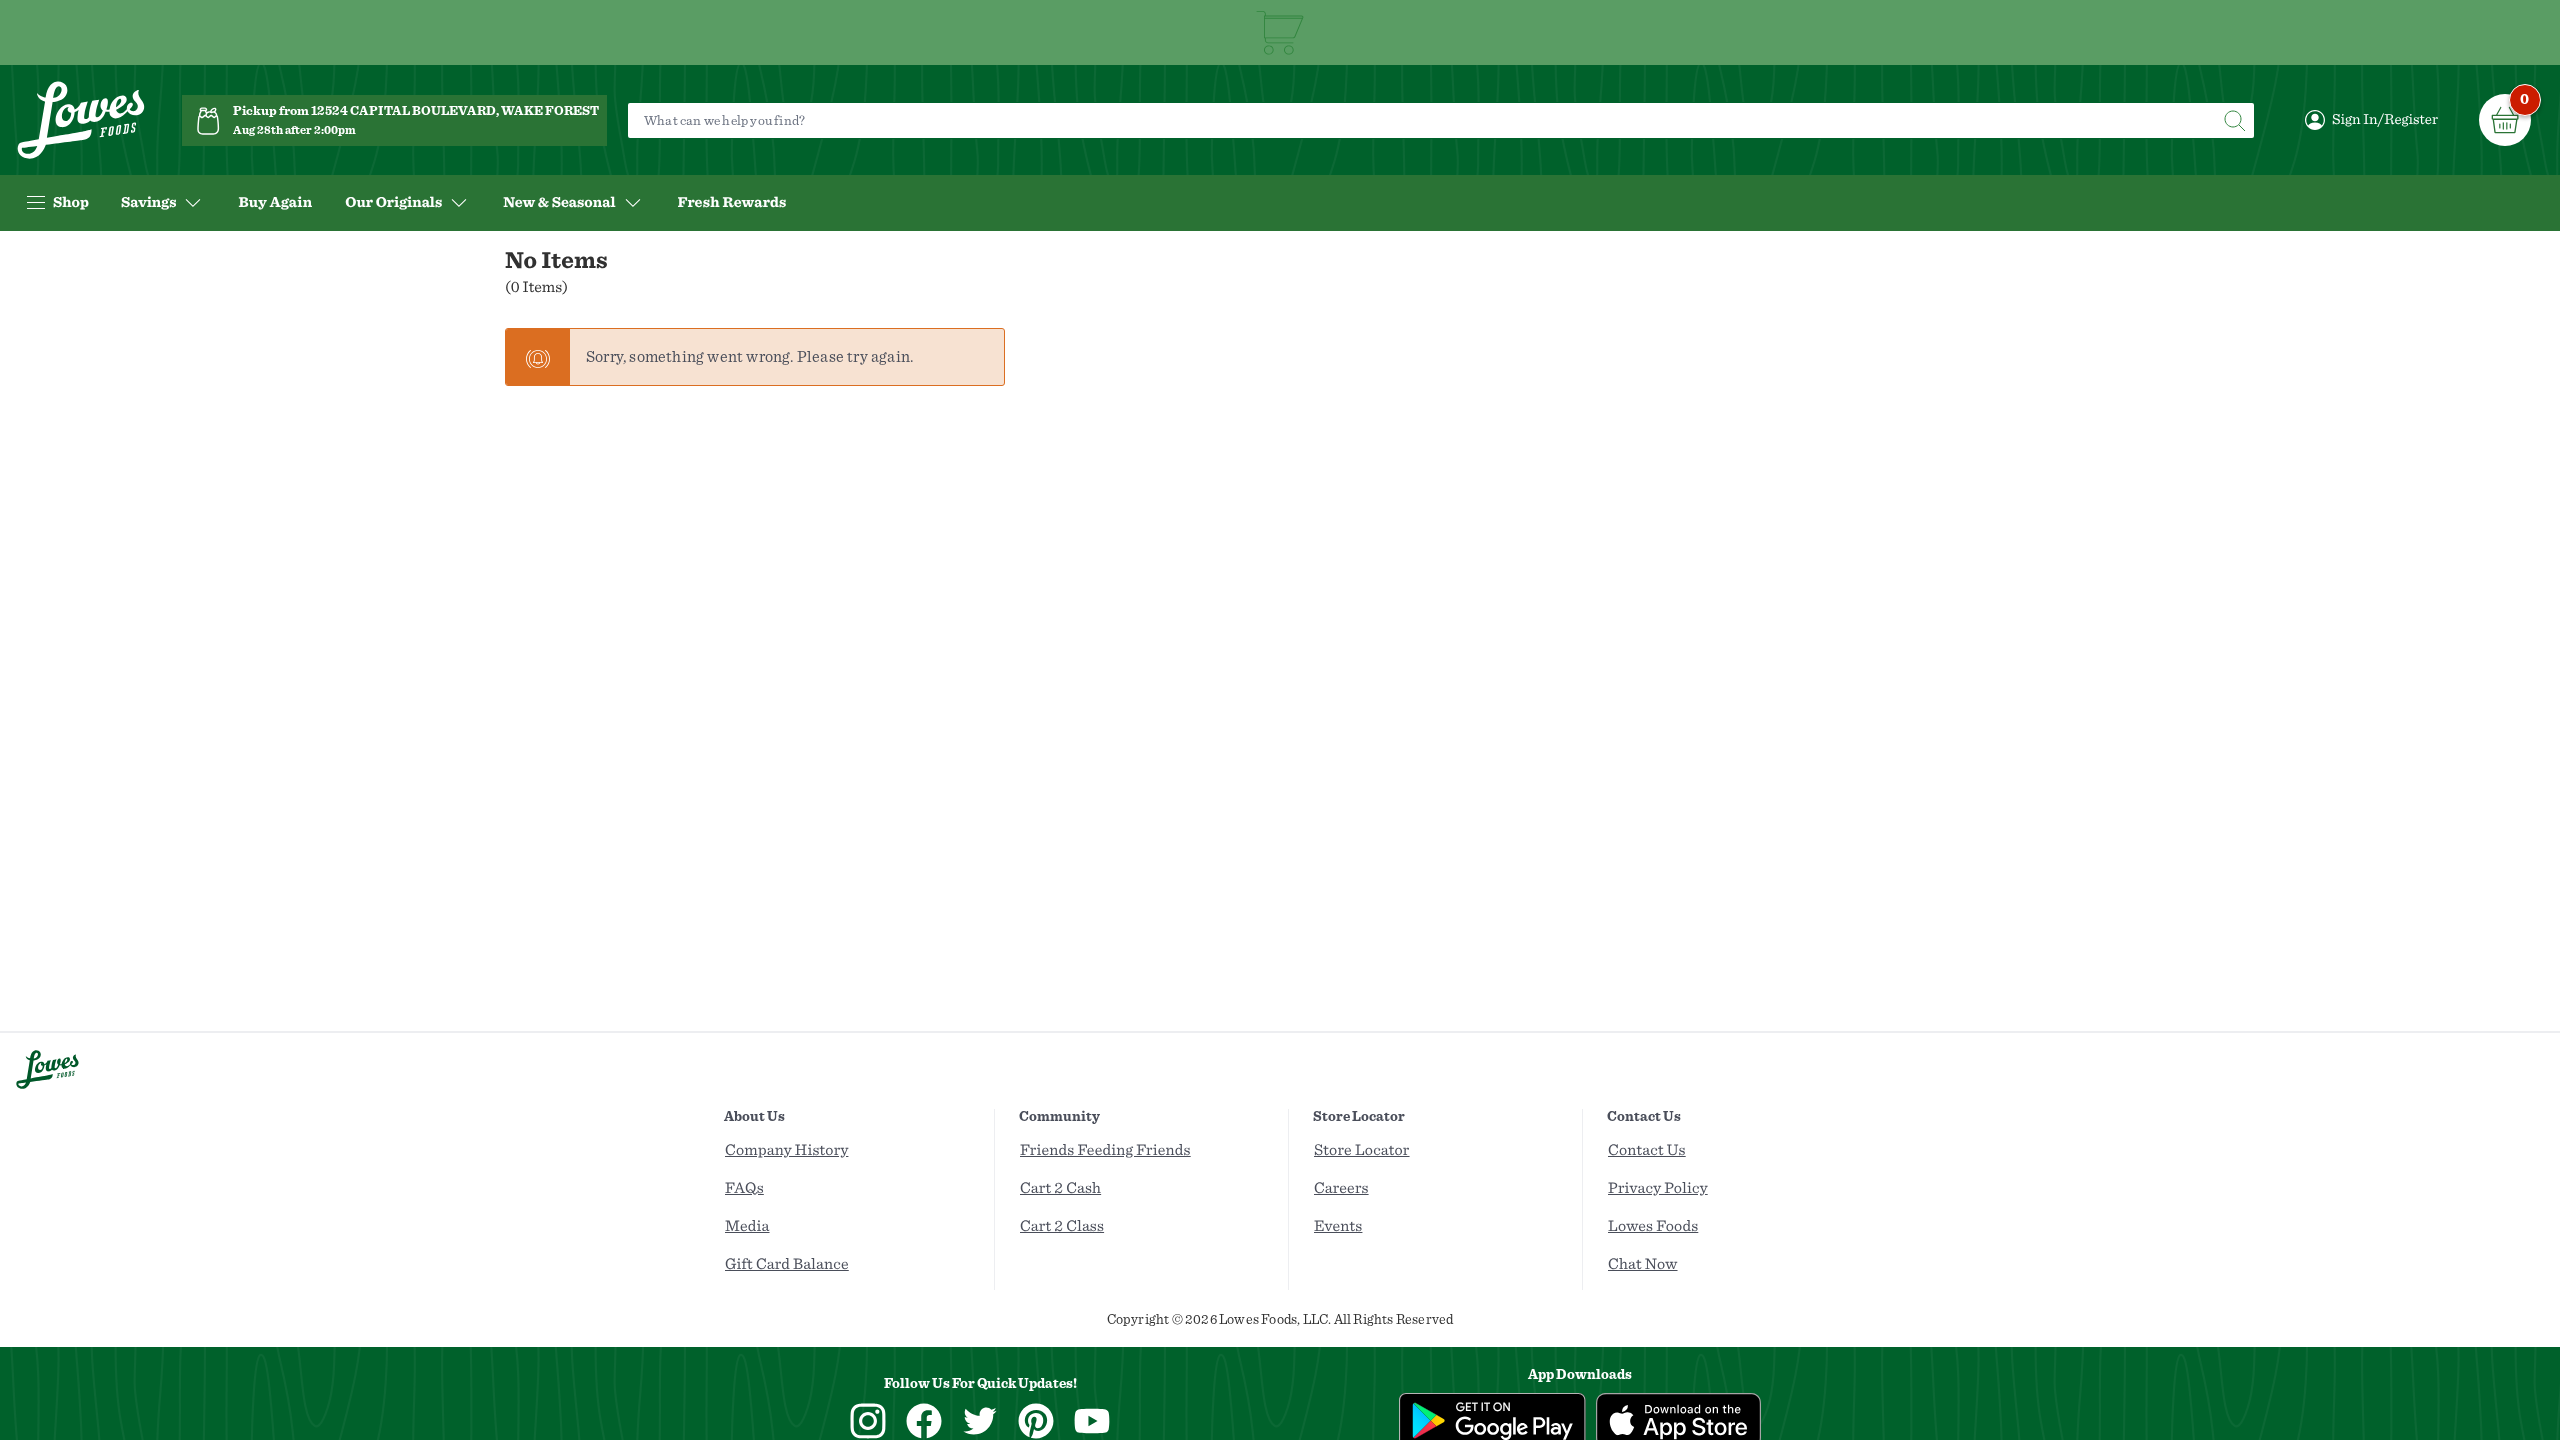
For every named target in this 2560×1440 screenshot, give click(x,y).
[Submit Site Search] (2234, 120)
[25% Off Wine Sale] (1280, 32)
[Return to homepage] (81, 120)
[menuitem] (275, 203)
